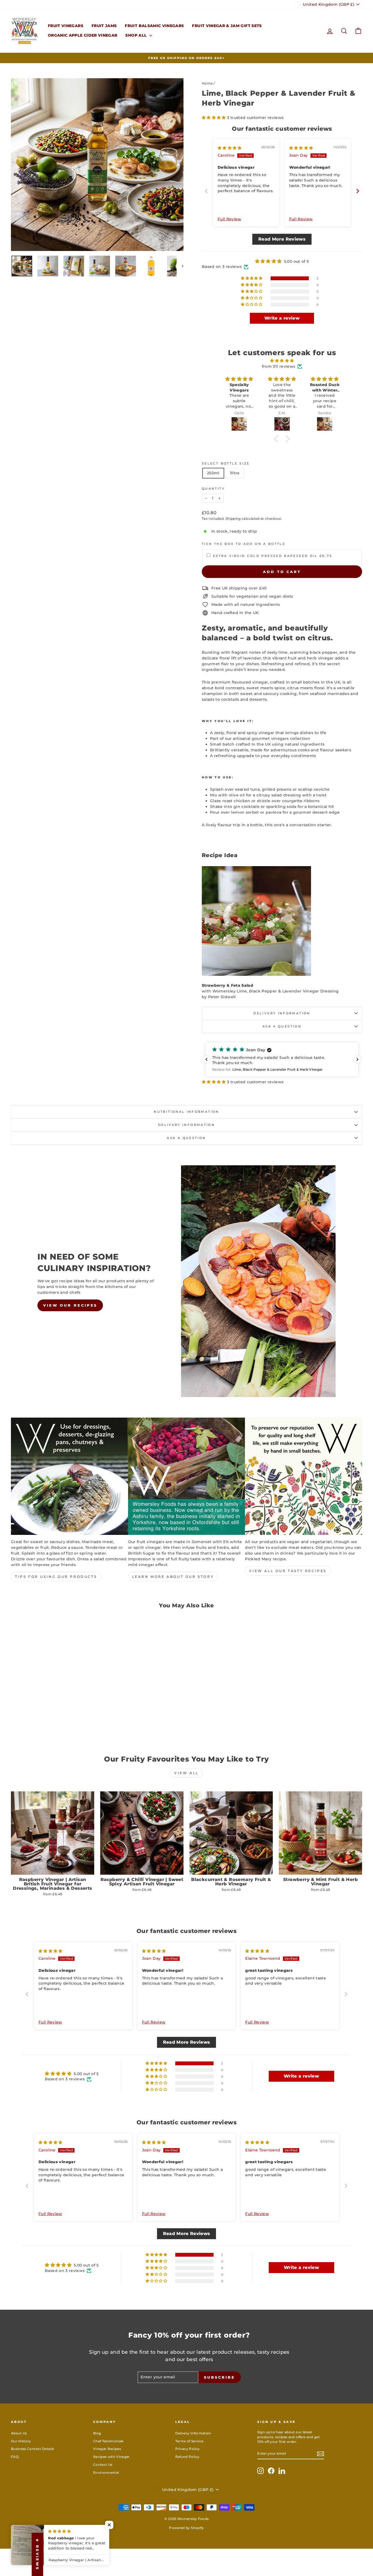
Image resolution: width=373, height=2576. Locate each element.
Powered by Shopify (186, 2528)
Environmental (106, 2473)
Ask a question (282, 1026)
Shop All (137, 35)
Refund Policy (187, 2457)
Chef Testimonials (108, 2441)
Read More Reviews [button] (282, 239)
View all (187, 1773)
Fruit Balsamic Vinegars (154, 26)
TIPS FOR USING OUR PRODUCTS (56, 1577)
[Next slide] (358, 191)
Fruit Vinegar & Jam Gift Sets (227, 26)
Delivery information (282, 1013)
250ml (213, 473)
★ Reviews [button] (37, 2554)
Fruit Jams (104, 26)
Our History (21, 2441)
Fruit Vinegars (66, 26)
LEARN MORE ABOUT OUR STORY (173, 1577)
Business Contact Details (32, 2449)
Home (207, 83)
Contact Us (103, 2465)
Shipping (233, 519)
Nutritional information (186, 1112)
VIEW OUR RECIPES (70, 1305)
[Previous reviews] (206, 1059)
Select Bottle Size (226, 463)
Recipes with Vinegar (111, 2457)
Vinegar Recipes (107, 2449)
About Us (19, 2433)
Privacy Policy (188, 2449)
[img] (230, 148)
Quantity (213, 489)
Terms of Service (190, 2441)
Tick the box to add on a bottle (244, 544)
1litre (235, 473)
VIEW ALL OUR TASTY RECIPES (288, 1571)
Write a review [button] (282, 318)
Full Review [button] (230, 219)
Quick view (53, 1700)
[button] (214, 118)
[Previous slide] (206, 191)
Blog (97, 2433)
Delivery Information (193, 2433)
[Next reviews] (357, 1059)
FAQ (15, 2457)
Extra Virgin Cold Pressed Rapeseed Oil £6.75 (273, 556)
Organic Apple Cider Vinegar (82, 35)
